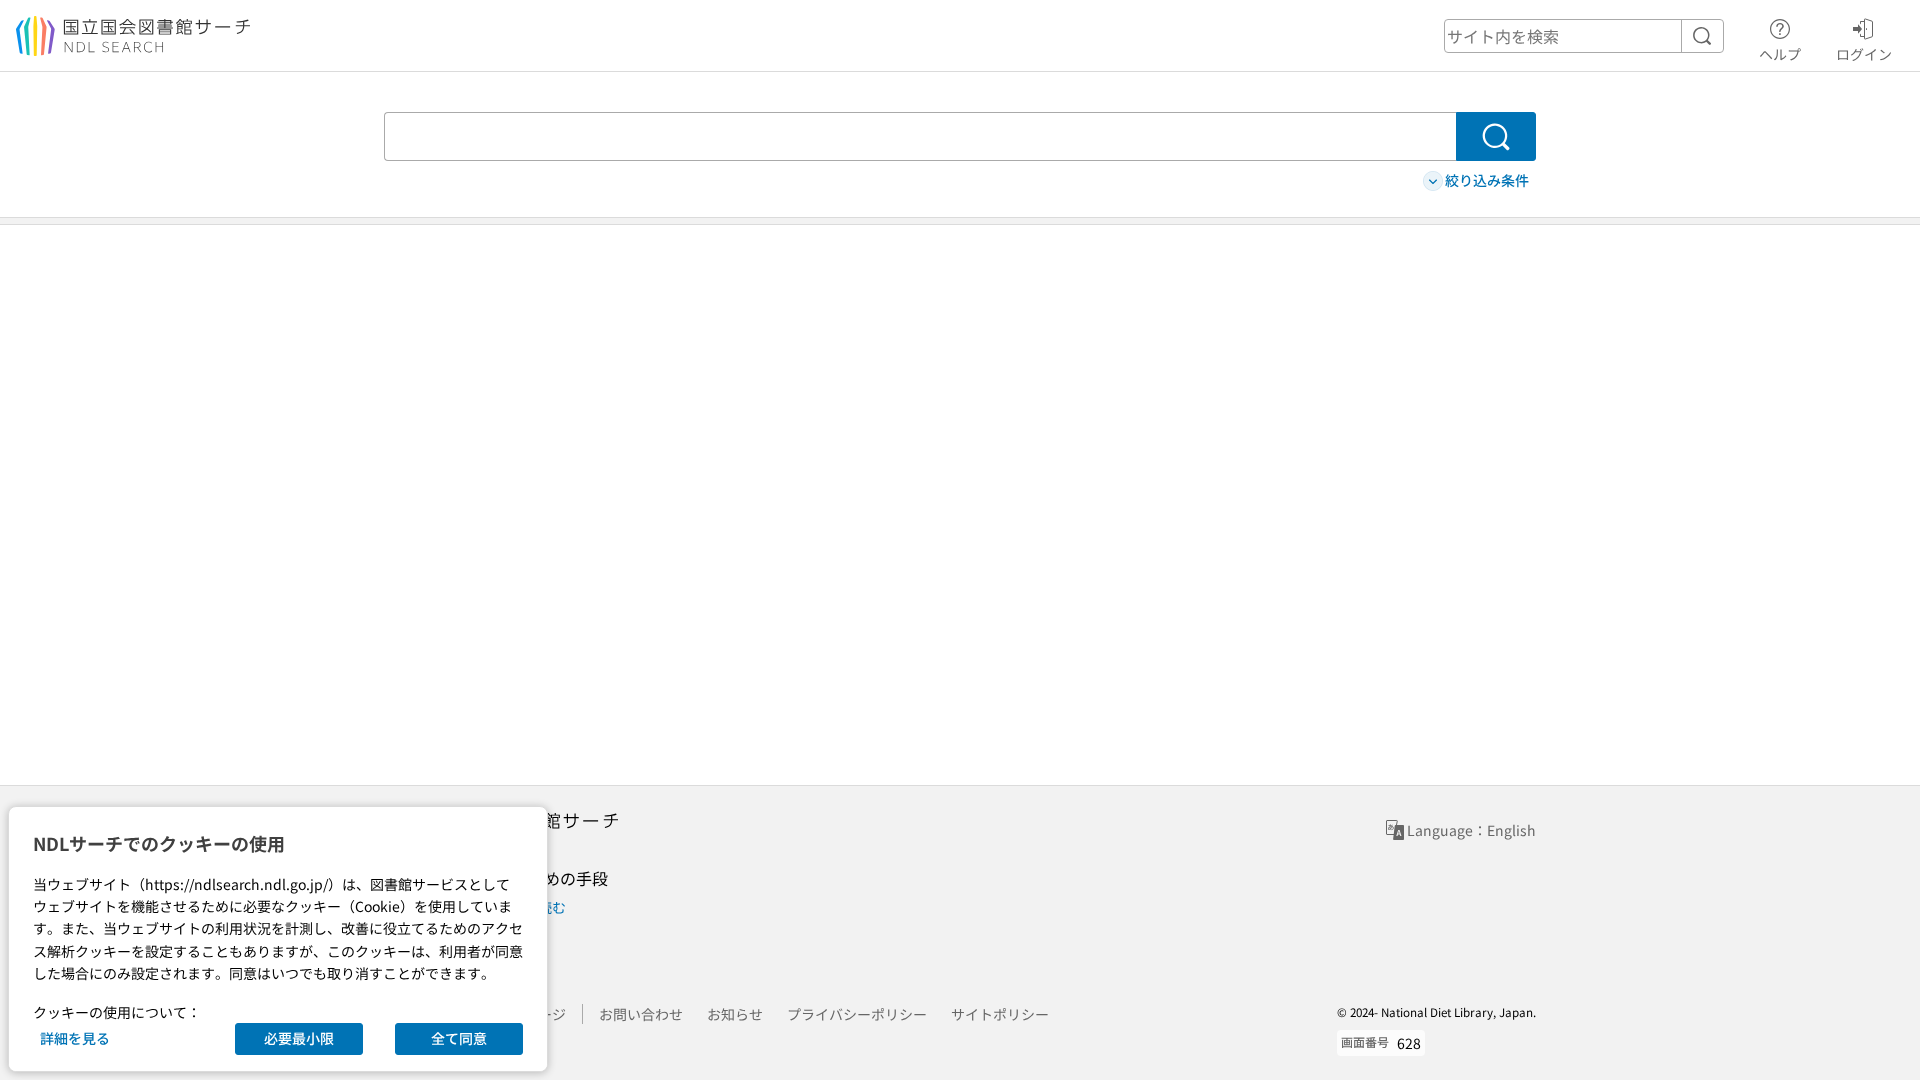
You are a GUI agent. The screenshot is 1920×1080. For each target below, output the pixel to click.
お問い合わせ (641, 1014)
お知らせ (735, 1014)
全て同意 (459, 1038)
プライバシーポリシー (857, 1014)
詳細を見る (75, 1038)
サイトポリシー (1000, 1014)
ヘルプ (1780, 53)
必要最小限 (299, 1038)
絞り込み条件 (1487, 180)
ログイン (1864, 53)
